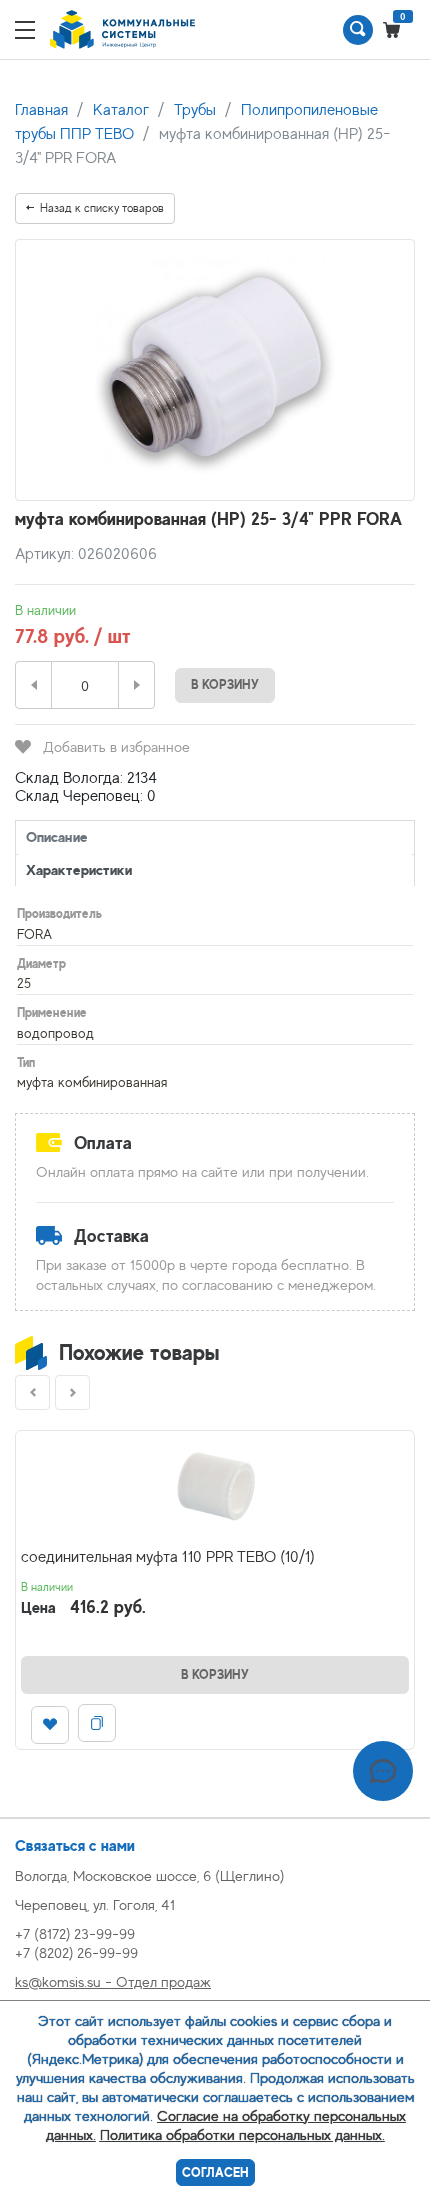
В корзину (225, 684)
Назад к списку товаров (102, 208)
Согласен (215, 2172)
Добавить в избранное (116, 746)
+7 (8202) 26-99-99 (76, 1952)
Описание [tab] (57, 836)
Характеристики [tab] (79, 869)
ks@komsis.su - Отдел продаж (113, 1981)
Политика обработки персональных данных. (242, 2134)
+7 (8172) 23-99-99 (75, 1933)
